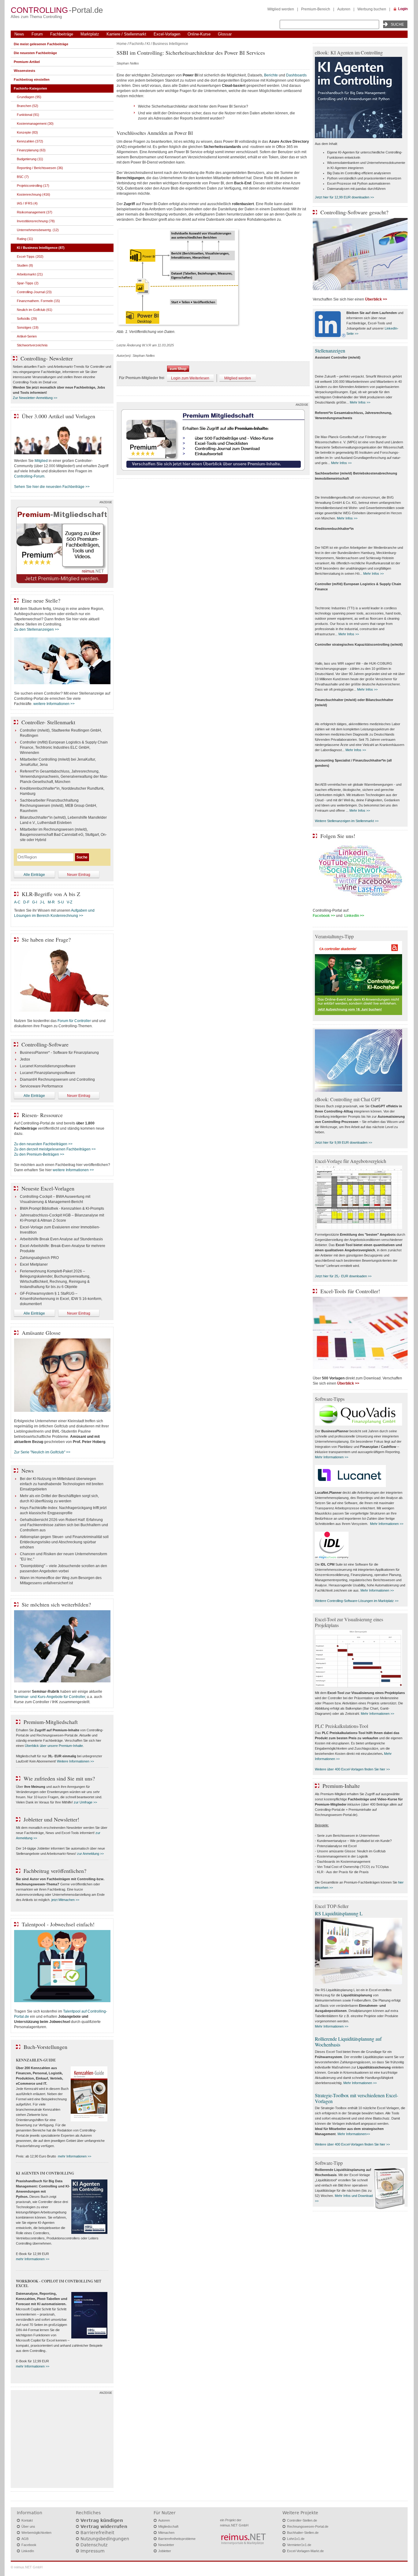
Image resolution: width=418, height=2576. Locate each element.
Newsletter (166, 2545)
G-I (35, 902)
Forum (37, 34)
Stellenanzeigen (330, 351)
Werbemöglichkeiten (36, 2533)
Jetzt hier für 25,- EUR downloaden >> (343, 1276)
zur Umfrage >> (85, 1802)
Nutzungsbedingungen (105, 2539)
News (19, 34)
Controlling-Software (45, 1044)
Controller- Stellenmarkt (48, 722)
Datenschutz (94, 2545)
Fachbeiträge (62, 34)
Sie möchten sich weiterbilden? (56, 1604)
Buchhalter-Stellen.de (303, 2533)
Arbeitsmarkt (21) (30, 274)
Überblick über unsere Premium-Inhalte (54, 1746)
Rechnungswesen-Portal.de (308, 2526)
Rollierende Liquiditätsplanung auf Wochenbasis (348, 2042)
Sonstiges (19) (28, 327)
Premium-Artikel (27, 62)
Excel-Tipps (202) (30, 256)
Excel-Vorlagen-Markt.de (305, 2551)
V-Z (70, 902)
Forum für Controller (74, 1021)
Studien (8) (25, 265)
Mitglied (41, 461)
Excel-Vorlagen (167, 34)
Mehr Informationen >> (332, 1457)
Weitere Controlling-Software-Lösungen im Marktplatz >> (357, 1601)
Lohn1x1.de (296, 2539)
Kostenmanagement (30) (35, 124)
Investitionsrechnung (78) (36, 221)
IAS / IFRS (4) (27, 203)
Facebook (29, 2545)
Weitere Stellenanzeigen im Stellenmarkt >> (347, 821)
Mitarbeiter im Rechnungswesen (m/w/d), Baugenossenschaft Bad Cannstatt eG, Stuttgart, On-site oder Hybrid (63, 835)
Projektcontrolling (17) (33, 186)
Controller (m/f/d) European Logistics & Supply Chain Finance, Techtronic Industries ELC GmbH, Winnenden (64, 747)
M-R (51, 902)
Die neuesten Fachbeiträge (35, 53)
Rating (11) (25, 239)
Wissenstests (24, 71)
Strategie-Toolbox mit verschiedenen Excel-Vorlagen (356, 2098)
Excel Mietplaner (34, 1264)
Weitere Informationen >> (75, 1761)
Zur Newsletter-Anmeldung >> (35, 398)
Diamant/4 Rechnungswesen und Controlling (57, 1079)
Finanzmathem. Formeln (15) (38, 301)
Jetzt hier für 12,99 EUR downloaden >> (344, 197)
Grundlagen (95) (29, 97)
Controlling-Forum (29, 476)
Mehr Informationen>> (354, 2134)
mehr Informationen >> (75, 2156)
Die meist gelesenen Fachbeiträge (41, 44)
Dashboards (296, 75)
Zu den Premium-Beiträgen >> (39, 1154)
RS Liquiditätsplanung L (339, 1913)
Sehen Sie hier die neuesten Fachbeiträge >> (52, 487)
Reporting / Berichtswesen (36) (40, 168)
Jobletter (165, 2551)
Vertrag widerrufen (104, 2526)
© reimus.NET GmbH (27, 2567)
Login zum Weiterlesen (190, 378)
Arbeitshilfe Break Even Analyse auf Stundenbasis (61, 1239)
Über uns (28, 2526)
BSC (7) (23, 177)
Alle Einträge (34, 875)
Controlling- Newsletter (47, 358)
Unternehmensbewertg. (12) (38, 230)
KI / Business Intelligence (167, 44)
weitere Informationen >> (54, 704)
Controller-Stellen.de (302, 2520)
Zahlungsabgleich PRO (39, 1258)
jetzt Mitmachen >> (65, 1900)
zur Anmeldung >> (90, 1854)
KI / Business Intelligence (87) (41, 248)
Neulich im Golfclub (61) (35, 310)
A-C (17, 902)
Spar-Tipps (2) (28, 283)
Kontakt (27, 2520)
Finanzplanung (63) (31, 150)
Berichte (271, 75)
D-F (26, 902)
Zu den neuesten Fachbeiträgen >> (43, 1144)
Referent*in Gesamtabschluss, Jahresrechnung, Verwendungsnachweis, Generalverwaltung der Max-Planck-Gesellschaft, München (64, 777)
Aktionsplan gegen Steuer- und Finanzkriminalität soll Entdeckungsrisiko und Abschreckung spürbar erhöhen (64, 1542)
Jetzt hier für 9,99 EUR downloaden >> (343, 1142)
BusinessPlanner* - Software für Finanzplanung (59, 1053)
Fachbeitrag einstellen (32, 79)
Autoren (344, 9)
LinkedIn (28, 2551)
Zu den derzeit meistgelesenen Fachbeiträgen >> (55, 1149)
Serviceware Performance (41, 1086)
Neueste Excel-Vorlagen (48, 1188)
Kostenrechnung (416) (34, 194)
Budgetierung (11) (30, 159)
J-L (42, 902)
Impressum (93, 2551)
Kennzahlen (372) (30, 141)
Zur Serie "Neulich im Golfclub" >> (42, 1452)
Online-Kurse (199, 34)
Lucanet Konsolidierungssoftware (48, 1066)
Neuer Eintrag (79, 875)
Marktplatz (90, 34)
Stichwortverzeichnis (32, 345)
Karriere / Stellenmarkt (126, 34)
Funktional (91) (28, 115)
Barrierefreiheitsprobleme (177, 2539)
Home (122, 44)
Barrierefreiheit (97, 2533)
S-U (61, 902)
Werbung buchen (372, 9)
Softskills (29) (27, 319)
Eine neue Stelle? (41, 600)
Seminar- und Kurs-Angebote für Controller (50, 1697)
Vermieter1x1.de (299, 2545)
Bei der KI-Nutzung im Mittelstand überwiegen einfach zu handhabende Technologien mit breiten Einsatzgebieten (62, 1484)
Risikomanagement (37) (35, 212)
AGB (25, 2539)
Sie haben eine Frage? (46, 939)
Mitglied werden (281, 9)
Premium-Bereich (316, 9)
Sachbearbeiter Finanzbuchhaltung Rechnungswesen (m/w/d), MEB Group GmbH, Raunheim (58, 806)
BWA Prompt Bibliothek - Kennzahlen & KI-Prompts (62, 1209)
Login (403, 9)
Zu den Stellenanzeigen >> (37, 629)
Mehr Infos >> (360, 402)
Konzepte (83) (27, 132)
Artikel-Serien (27, 336)
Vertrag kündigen (102, 2520)
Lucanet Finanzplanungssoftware (48, 1073)
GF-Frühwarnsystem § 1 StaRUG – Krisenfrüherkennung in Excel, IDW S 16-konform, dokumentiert (61, 1299)
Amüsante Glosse (41, 1333)
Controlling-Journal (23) (34, 292)
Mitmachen (166, 2533)
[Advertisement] (62, 2441)
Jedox (25, 1059)
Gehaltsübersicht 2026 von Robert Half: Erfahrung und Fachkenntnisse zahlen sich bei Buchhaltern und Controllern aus (64, 1525)
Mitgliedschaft (168, 2526)
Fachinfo (137, 44)
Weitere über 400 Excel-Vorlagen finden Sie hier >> (352, 1769)
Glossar (225, 34)
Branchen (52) (28, 106)
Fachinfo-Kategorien (30, 88)
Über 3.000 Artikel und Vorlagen (58, 416)
